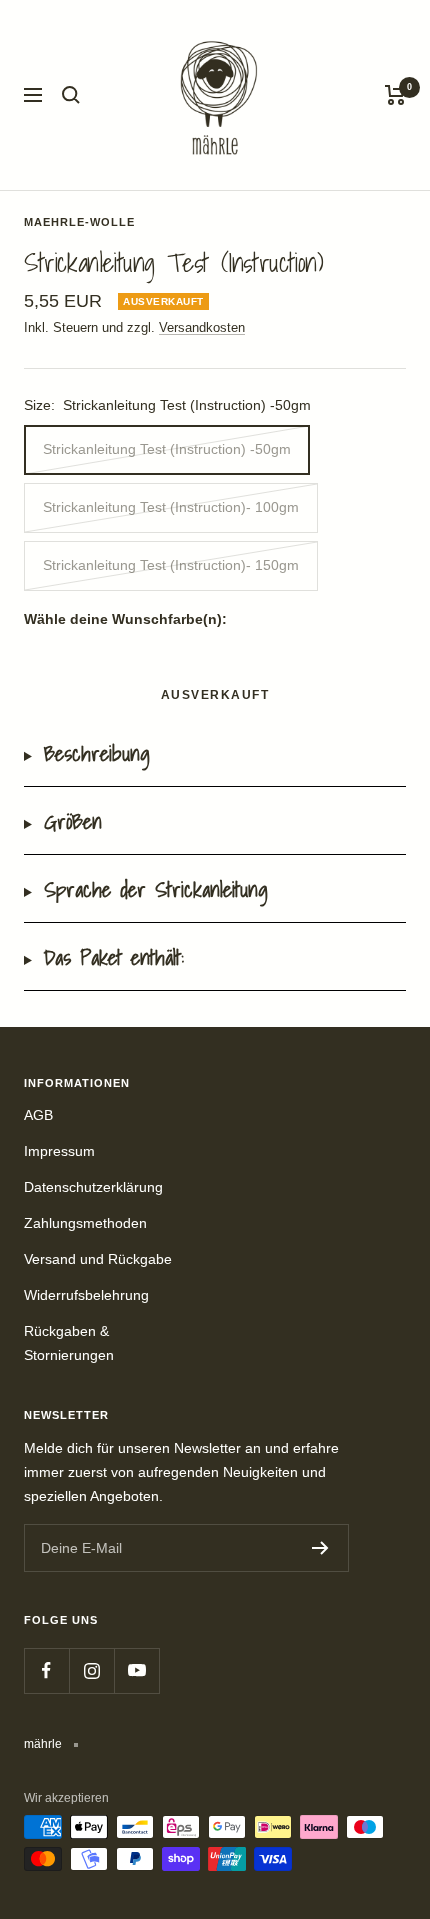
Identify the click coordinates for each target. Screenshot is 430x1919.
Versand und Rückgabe (98, 1259)
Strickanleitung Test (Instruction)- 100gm (171, 507)
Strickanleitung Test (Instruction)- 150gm (171, 565)
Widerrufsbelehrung (86, 1295)
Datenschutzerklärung (93, 1187)
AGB (38, 1115)
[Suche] (71, 95)
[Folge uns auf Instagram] (91, 1670)
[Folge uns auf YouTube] (136, 1670)
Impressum (59, 1151)
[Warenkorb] (395, 95)
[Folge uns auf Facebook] (46, 1670)
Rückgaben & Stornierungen (69, 1343)
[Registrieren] (320, 1548)
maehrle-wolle (79, 222)
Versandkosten (202, 327)
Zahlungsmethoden (85, 1223)
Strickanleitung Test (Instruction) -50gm (167, 449)
